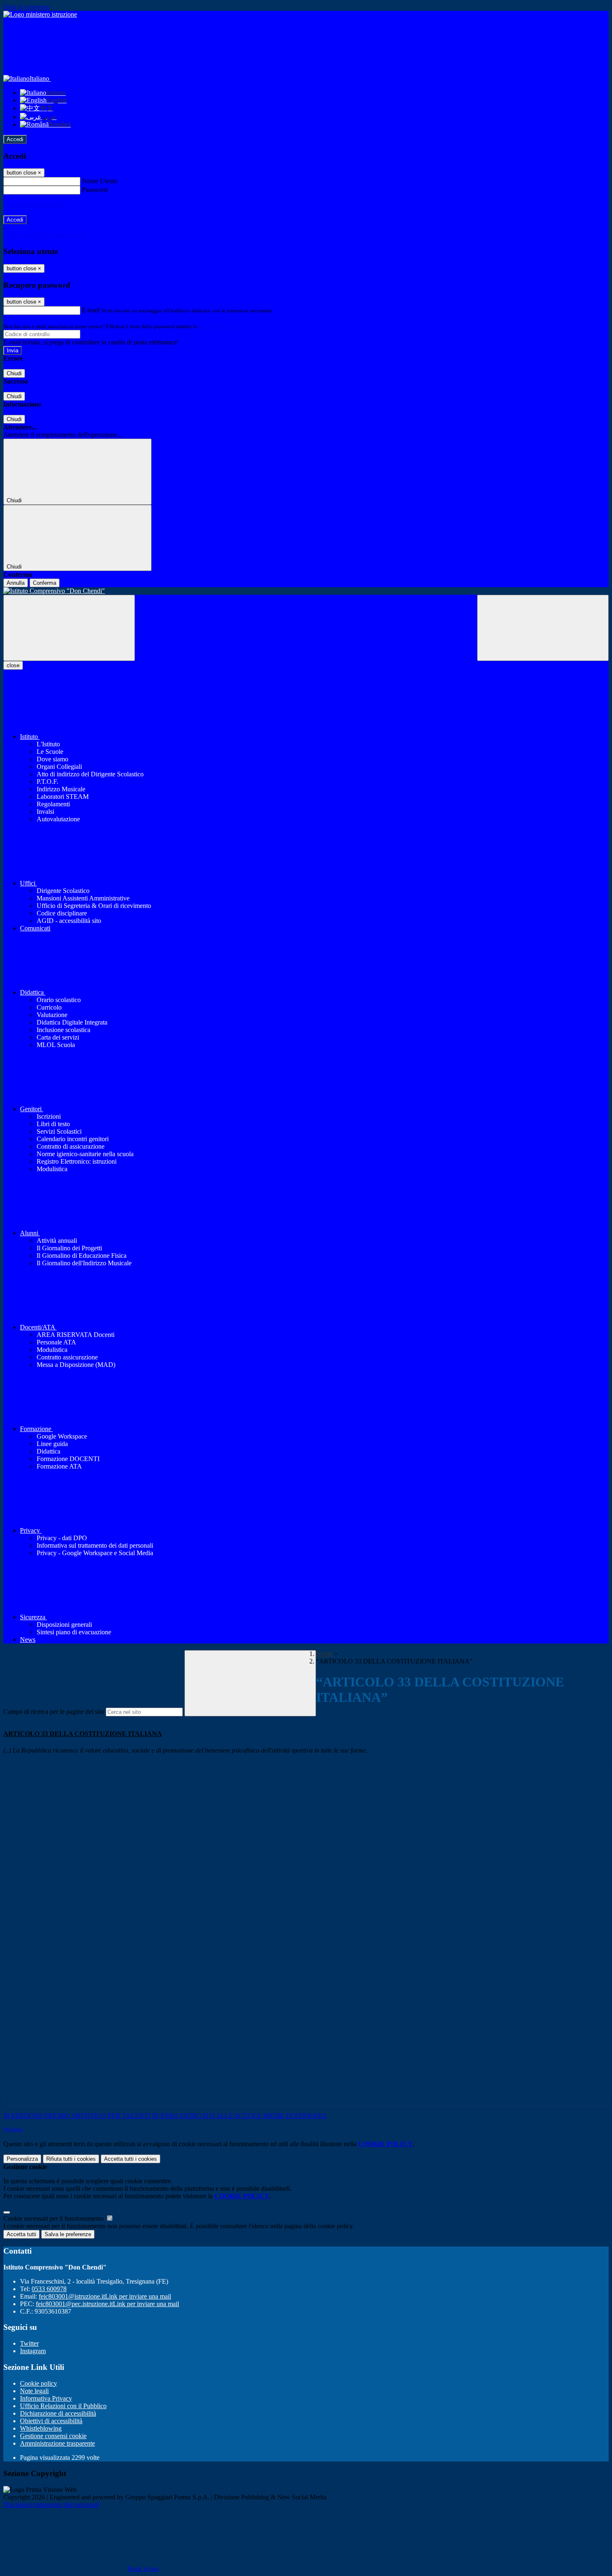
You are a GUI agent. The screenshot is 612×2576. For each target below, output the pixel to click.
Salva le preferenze (68, 2234)
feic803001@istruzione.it (105, 2296)
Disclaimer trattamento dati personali (51, 2505)
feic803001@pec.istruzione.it (107, 2304)
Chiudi (14, 373)
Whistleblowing (41, 2428)
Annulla (16, 583)
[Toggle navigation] (69, 628)
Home (324, 1654)
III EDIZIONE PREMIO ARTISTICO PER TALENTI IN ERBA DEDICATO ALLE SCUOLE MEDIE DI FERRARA (165, 2116)
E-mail (91, 310)
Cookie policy (39, 2383)
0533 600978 (49, 2289)
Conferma (45, 583)
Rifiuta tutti (71, 2159)
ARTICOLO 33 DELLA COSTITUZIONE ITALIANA (83, 1734)
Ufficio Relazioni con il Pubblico (63, 2406)
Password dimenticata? (33, 205)
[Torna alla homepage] (306, 591)
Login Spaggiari (217, 326)
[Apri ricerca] (543, 628)
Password (95, 190)
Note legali (34, 2391)
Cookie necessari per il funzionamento (54, 2218)
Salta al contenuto (27, 7)
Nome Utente (100, 181)
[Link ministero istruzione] (40, 14)
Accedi (15, 139)
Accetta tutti (131, 2159)
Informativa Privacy (46, 2398)
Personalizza (22, 2159)
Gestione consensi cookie (53, 2436)
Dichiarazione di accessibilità (58, 2413)
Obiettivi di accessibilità (51, 2421)
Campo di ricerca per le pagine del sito (54, 1712)
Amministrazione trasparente (57, 2443)
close (13, 665)
